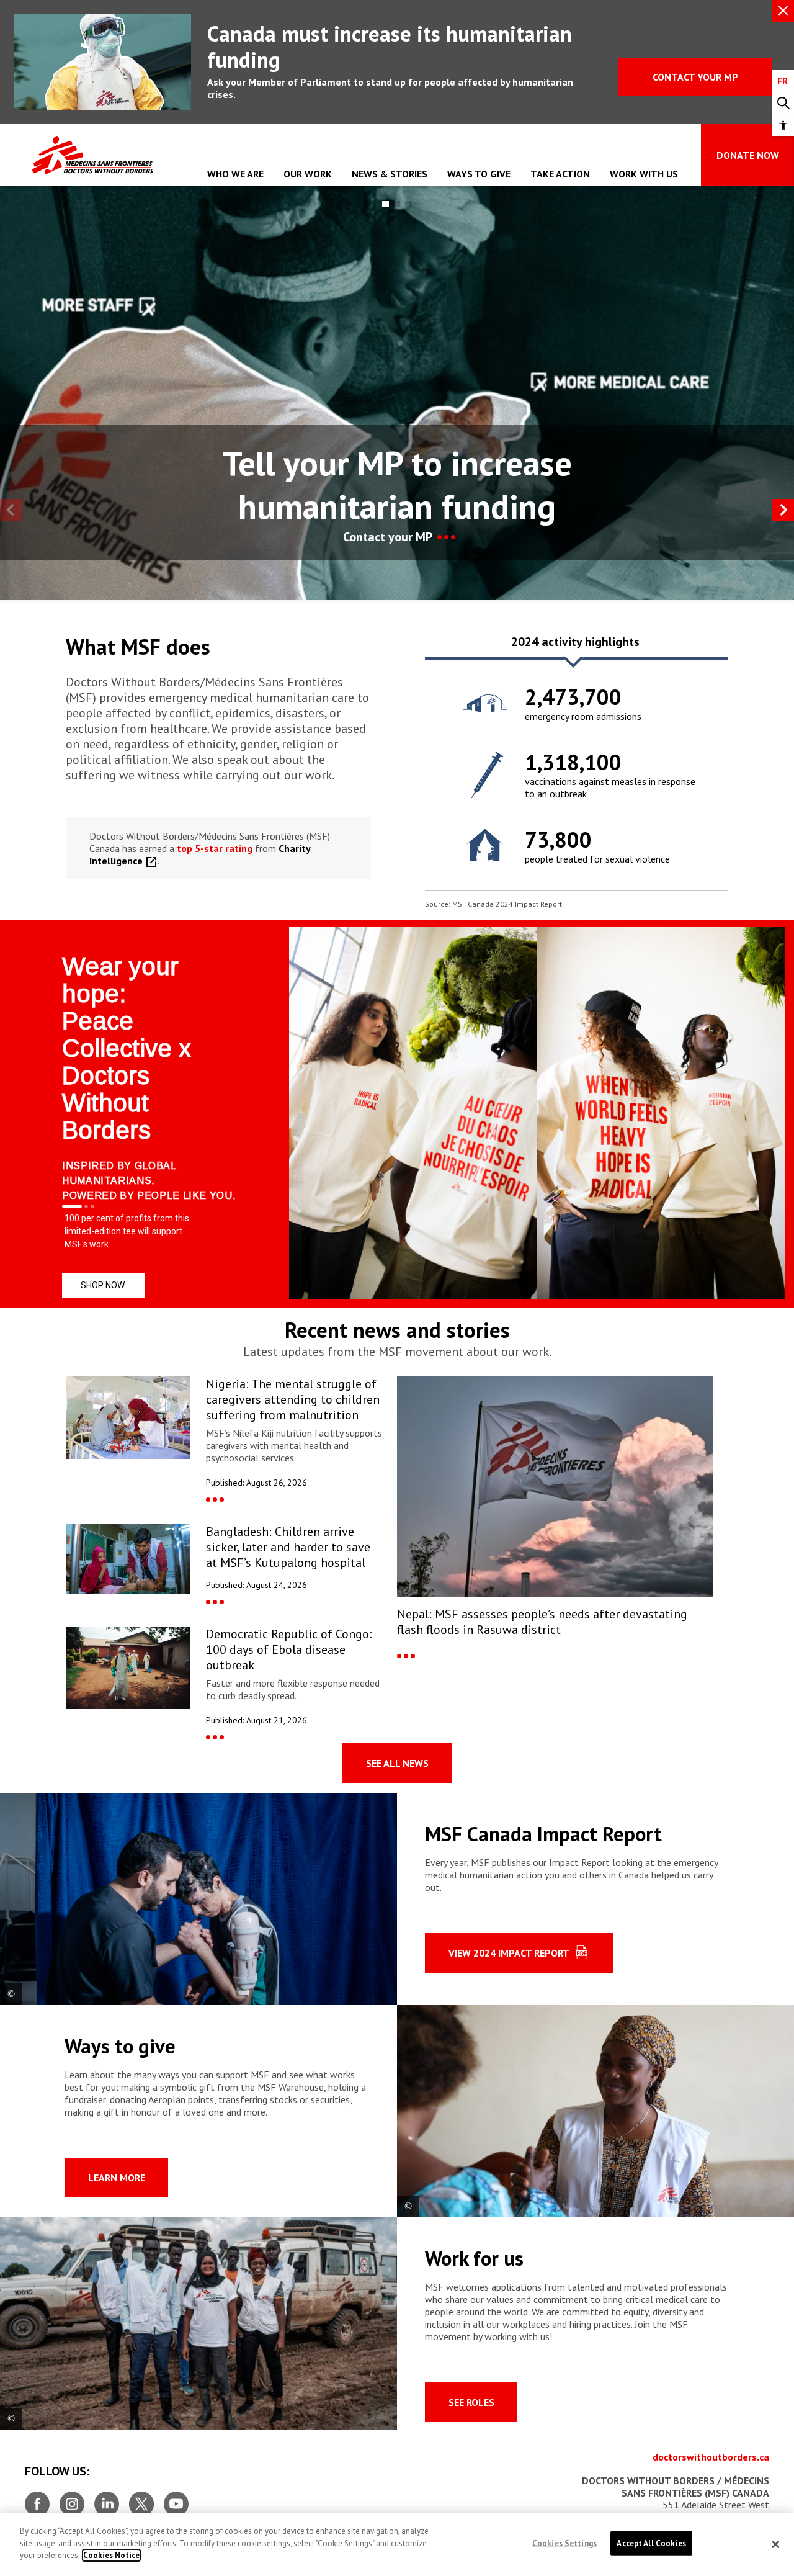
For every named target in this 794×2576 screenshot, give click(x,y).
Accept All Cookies (651, 2543)
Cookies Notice (111, 2555)
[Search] (783, 103)
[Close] (775, 2544)
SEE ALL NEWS (397, 1763)
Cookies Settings (564, 2543)
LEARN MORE (117, 2178)
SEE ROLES (471, 2402)
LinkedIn (107, 2499)
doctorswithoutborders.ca (711, 2457)
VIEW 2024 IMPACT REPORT (509, 1953)
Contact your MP (695, 77)
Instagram (72, 2499)
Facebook (37, 2499)
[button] (783, 125)
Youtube (176, 2499)
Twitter (141, 2499)
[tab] (575, 646)
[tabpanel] (577, 774)
